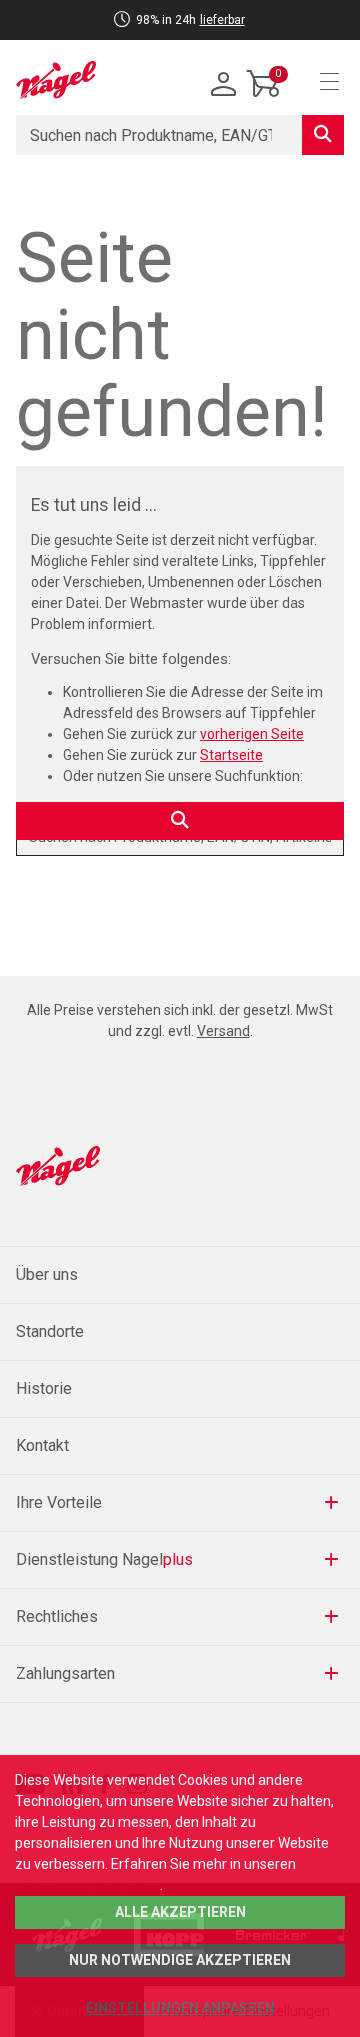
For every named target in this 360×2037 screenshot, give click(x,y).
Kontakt (42, 1445)
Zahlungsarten (65, 1673)
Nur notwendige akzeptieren (180, 1960)
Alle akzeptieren (180, 1912)
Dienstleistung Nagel (104, 1559)
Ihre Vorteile (59, 1502)
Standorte (50, 1331)
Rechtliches (57, 1616)
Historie (44, 1388)
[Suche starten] (323, 135)
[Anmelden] (224, 85)
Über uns (47, 1274)
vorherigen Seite (252, 734)
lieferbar (222, 20)
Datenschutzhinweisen (87, 1885)
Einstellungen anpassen (180, 2008)
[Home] (56, 80)
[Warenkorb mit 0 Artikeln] (264, 99)
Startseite (231, 755)
